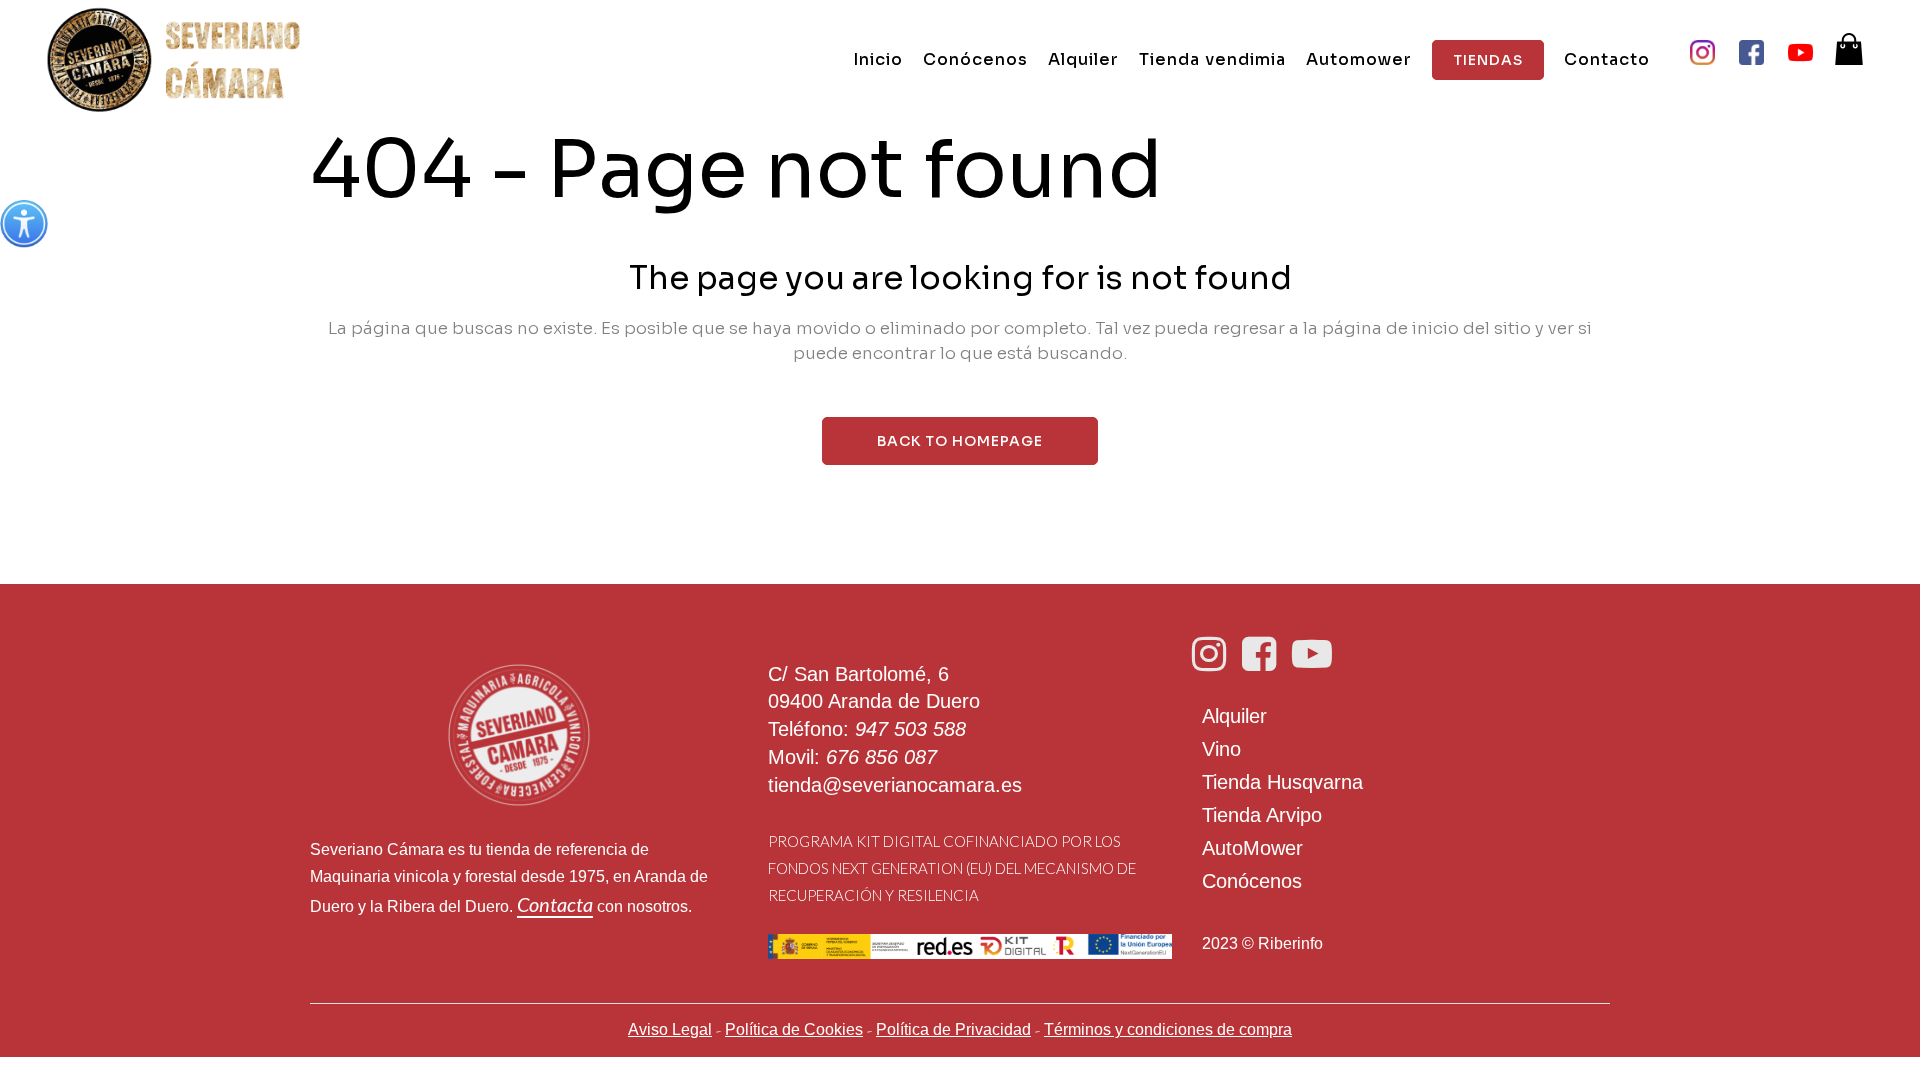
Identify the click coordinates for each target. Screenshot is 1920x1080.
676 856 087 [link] (881, 757)
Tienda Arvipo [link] (1262, 815)
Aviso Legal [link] (670, 1029)
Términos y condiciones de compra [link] (1168, 1029)
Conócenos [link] (1252, 881)
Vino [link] (1221, 749)
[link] (24, 224)
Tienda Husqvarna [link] (1282, 782)
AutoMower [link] (1252, 848)
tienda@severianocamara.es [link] (895, 785)
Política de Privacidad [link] (953, 1029)
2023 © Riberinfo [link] (1262, 943)
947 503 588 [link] (910, 729)
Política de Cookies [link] (794, 1029)
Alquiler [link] (1234, 716)
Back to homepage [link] (960, 441)
